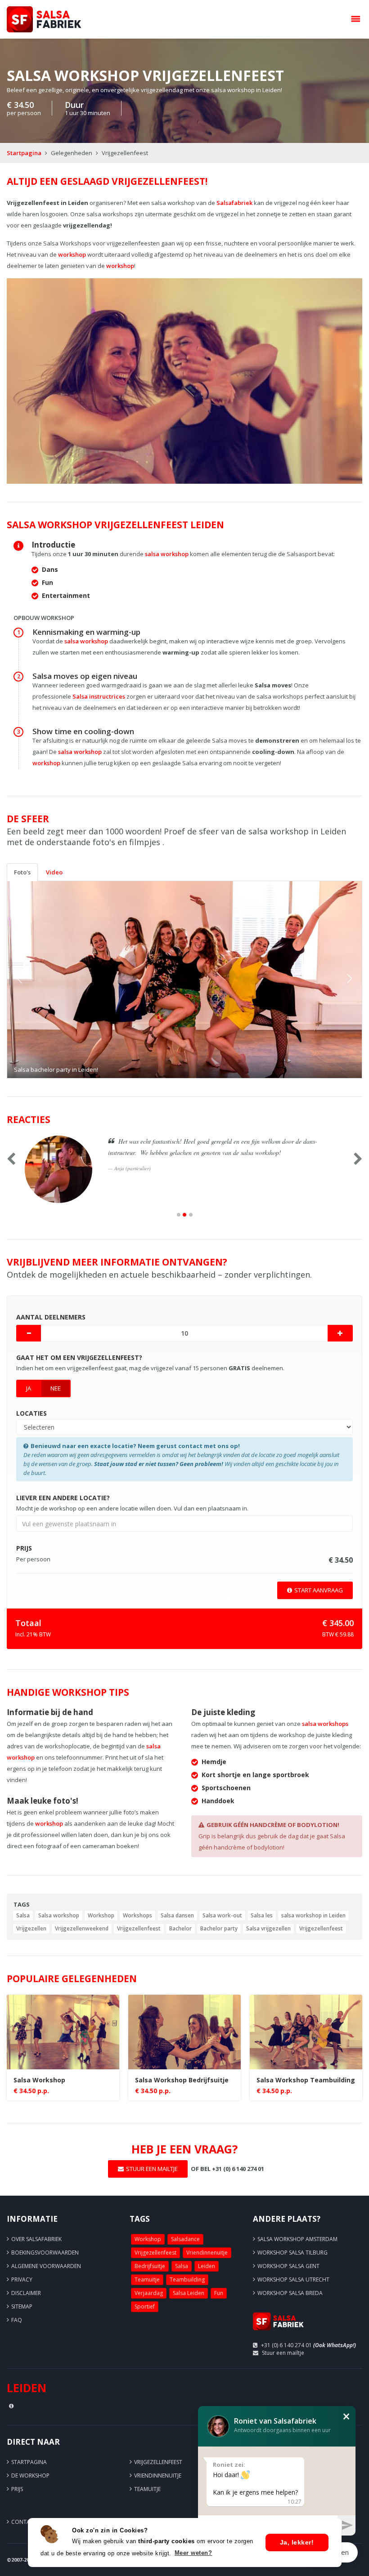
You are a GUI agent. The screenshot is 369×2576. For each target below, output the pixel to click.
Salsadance (185, 2239)
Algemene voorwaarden (46, 2266)
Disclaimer (26, 2293)
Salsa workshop (59, 1915)
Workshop (101, 1915)
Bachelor (180, 1928)
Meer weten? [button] (193, 2553)
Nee (56, 1388)
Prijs (17, 2489)
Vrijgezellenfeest (139, 1928)
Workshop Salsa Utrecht (293, 2280)
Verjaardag (149, 2293)
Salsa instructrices (99, 696)
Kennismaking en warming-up (86, 632)
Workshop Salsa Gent (288, 2266)
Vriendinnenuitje (207, 2253)
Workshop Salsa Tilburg (292, 2253)
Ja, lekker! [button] (297, 2542)
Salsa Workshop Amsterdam (297, 2239)
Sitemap (22, 2306)
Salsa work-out (222, 1915)
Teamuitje (147, 2280)
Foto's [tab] (22, 872)
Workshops (137, 1915)
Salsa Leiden (189, 2293)
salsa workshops (325, 1724)
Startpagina (24, 153)
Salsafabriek (234, 203)
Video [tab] (54, 872)
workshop (72, 254)
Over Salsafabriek (36, 2239)
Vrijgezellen (31, 1928)
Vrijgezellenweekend (82, 1928)
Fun (219, 2293)
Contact (24, 2522)
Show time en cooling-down (83, 731)
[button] (34, 980)
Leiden (207, 2266)
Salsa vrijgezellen (268, 1928)
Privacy (22, 2280)
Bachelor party (219, 1928)
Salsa (23, 1915)
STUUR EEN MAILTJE (152, 2169)
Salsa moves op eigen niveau (85, 676)
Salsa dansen (177, 1915)
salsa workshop (167, 554)
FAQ (17, 2320)
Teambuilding (187, 2280)
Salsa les (262, 1915)
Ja (29, 1388)
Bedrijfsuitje (150, 2266)
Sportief (145, 2306)
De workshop (30, 2476)
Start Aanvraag (319, 1590)
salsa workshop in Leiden (313, 1915)
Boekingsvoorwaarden (45, 2253)
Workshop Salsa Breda (290, 2293)
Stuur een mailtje (283, 2353)
